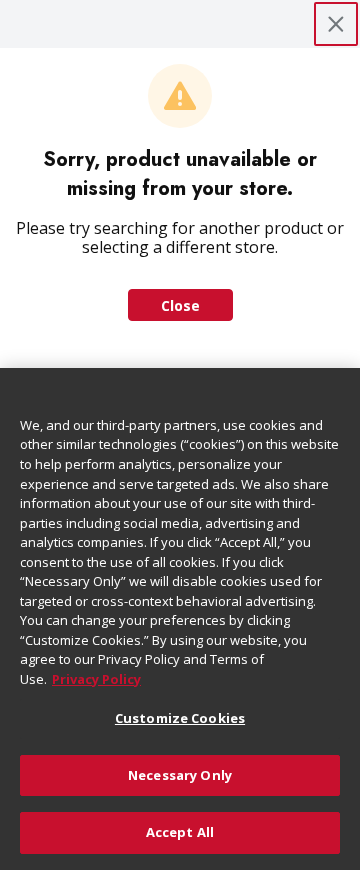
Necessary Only (180, 775)
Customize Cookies (180, 718)
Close (180, 305)
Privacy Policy (96, 679)
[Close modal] (336, 24)
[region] (180, 619)
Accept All (180, 832)
